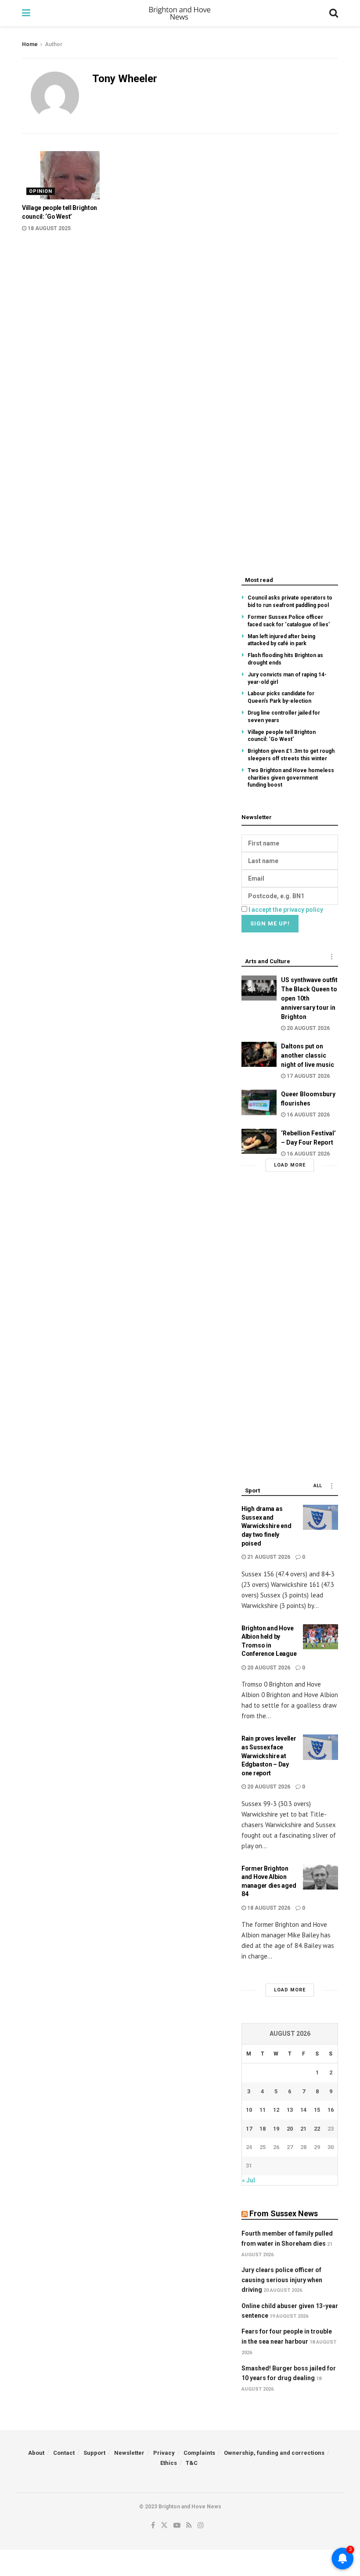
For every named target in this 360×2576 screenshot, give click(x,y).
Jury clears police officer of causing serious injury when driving (282, 2280)
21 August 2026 (268, 1557)
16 (331, 2110)
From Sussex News (284, 2213)
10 (249, 2110)
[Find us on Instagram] (201, 2525)
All (318, 1486)
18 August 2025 (49, 228)
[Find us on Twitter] (164, 2525)
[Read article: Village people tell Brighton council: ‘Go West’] (70, 175)
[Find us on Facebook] (153, 2525)
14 (303, 2110)
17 (249, 2129)
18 (263, 2129)
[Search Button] (334, 13)
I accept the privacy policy (286, 910)
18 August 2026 (268, 1908)
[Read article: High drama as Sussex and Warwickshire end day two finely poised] (320, 1517)
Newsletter (129, 2453)
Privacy (164, 2453)
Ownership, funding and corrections (274, 2453)
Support (94, 2453)
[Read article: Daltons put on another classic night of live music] (259, 1054)
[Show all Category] (331, 957)
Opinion (41, 191)
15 (317, 2110)
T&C (192, 2463)
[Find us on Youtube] (177, 2525)
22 (317, 2129)
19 (276, 2129)
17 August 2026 (308, 1076)
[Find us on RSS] (189, 2525)
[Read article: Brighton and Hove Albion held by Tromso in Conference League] (320, 1637)
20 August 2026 (308, 1028)
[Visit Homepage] (180, 13)
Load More (290, 1165)
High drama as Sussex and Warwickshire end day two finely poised (266, 1526)
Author (54, 44)
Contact (64, 2453)
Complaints (199, 2453)
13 (290, 2110)
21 (303, 2129)
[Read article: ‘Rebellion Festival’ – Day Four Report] (259, 1141)
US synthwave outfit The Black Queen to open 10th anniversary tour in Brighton (309, 998)
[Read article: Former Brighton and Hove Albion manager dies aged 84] (320, 1877)
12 (276, 2110)
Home (30, 44)
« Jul (248, 2180)
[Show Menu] (26, 13)
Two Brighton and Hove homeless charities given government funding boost (291, 778)
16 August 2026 (308, 1115)
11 (263, 2110)
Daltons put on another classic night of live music (308, 1055)
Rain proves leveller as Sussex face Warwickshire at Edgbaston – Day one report (269, 1756)
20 (290, 2129)
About (36, 2453)
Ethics (169, 2463)
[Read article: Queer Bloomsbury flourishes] (259, 1102)
